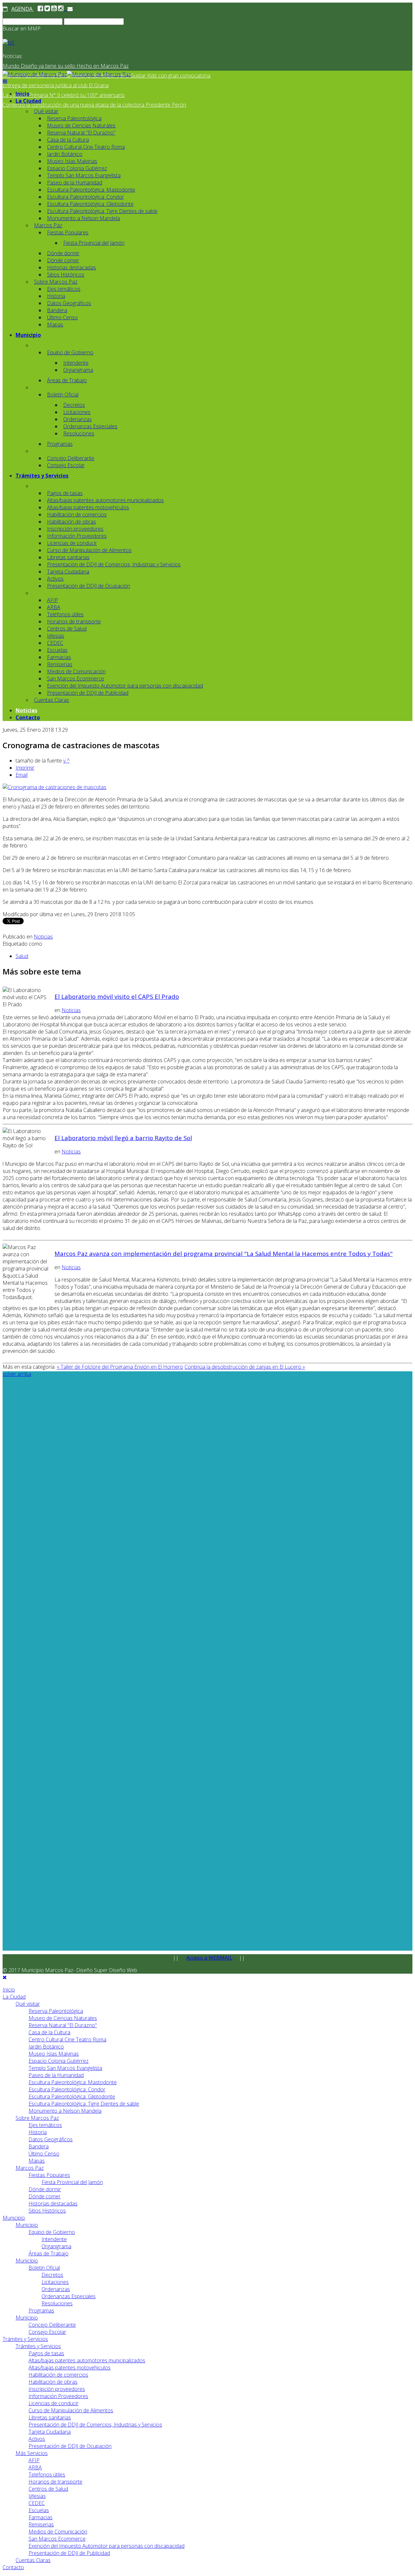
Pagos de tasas (65, 493)
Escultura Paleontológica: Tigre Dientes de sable (102, 211)
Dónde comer (63, 260)
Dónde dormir (63, 253)
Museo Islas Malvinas (72, 161)
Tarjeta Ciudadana (68, 572)
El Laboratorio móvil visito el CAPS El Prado (117, 996)
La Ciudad (28, 101)
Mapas (55, 325)
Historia (56, 296)
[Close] (5, 1977)
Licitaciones (77, 412)
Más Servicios (32, 2453)
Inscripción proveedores (75, 529)
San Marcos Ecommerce (76, 679)
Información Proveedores (77, 536)
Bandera (57, 310)
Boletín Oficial (63, 395)
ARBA (54, 607)
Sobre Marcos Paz (56, 282)
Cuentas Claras (52, 700)
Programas (60, 444)
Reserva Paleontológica (74, 118)
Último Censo (62, 317)
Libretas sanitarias (68, 557)
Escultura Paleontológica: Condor (85, 197)
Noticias (26, 710)
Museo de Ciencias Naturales (81, 125)
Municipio (28, 335)
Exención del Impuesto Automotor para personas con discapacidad (125, 686)
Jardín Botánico (65, 154)
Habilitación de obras (71, 522)
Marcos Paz (48, 225)
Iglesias (56, 636)
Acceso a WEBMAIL (209, 1958)
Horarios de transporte (74, 621)
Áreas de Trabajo (67, 380)
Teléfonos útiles (65, 614)
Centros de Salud (67, 629)
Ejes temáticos (64, 289)
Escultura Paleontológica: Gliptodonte (90, 204)
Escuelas (57, 650)
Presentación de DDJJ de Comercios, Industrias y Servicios (114, 564)
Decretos (74, 405)
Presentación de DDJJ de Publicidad (88, 693)
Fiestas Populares (68, 232)
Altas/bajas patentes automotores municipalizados (105, 500)
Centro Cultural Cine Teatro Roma (86, 147)
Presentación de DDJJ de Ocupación (89, 586)
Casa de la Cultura (68, 140)
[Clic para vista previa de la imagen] (54, 787)
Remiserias (60, 664)
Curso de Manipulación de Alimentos (89, 550)
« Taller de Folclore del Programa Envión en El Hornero (120, 1367)
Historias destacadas (71, 267)
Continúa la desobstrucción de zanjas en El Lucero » (245, 1367)
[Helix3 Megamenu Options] (5, 81)
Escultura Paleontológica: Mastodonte (91, 190)
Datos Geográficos (69, 303)
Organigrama (78, 370)
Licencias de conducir (72, 543)
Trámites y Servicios (42, 476)
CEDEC (55, 643)
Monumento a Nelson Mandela (83, 218)
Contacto (28, 717)
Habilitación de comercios (77, 514)
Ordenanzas (77, 419)
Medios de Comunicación (76, 671)
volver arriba (17, 1374)
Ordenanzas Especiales (90, 426)
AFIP (53, 600)
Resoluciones (79, 433)
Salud (22, 956)
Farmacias (59, 657)
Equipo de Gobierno (70, 352)
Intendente (76, 363)
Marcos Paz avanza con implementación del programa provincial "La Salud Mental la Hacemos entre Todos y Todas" (224, 1253)
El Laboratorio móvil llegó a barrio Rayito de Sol (123, 1138)
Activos (55, 579)
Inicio (23, 94)
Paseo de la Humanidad (75, 183)
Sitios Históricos (66, 275)
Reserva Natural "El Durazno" (81, 133)
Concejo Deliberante (71, 458)
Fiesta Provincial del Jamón (94, 243)
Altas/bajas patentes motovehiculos (88, 507)
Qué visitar (46, 111)
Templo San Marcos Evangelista (84, 175)
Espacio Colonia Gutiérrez (77, 168)
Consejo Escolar (66, 465)
